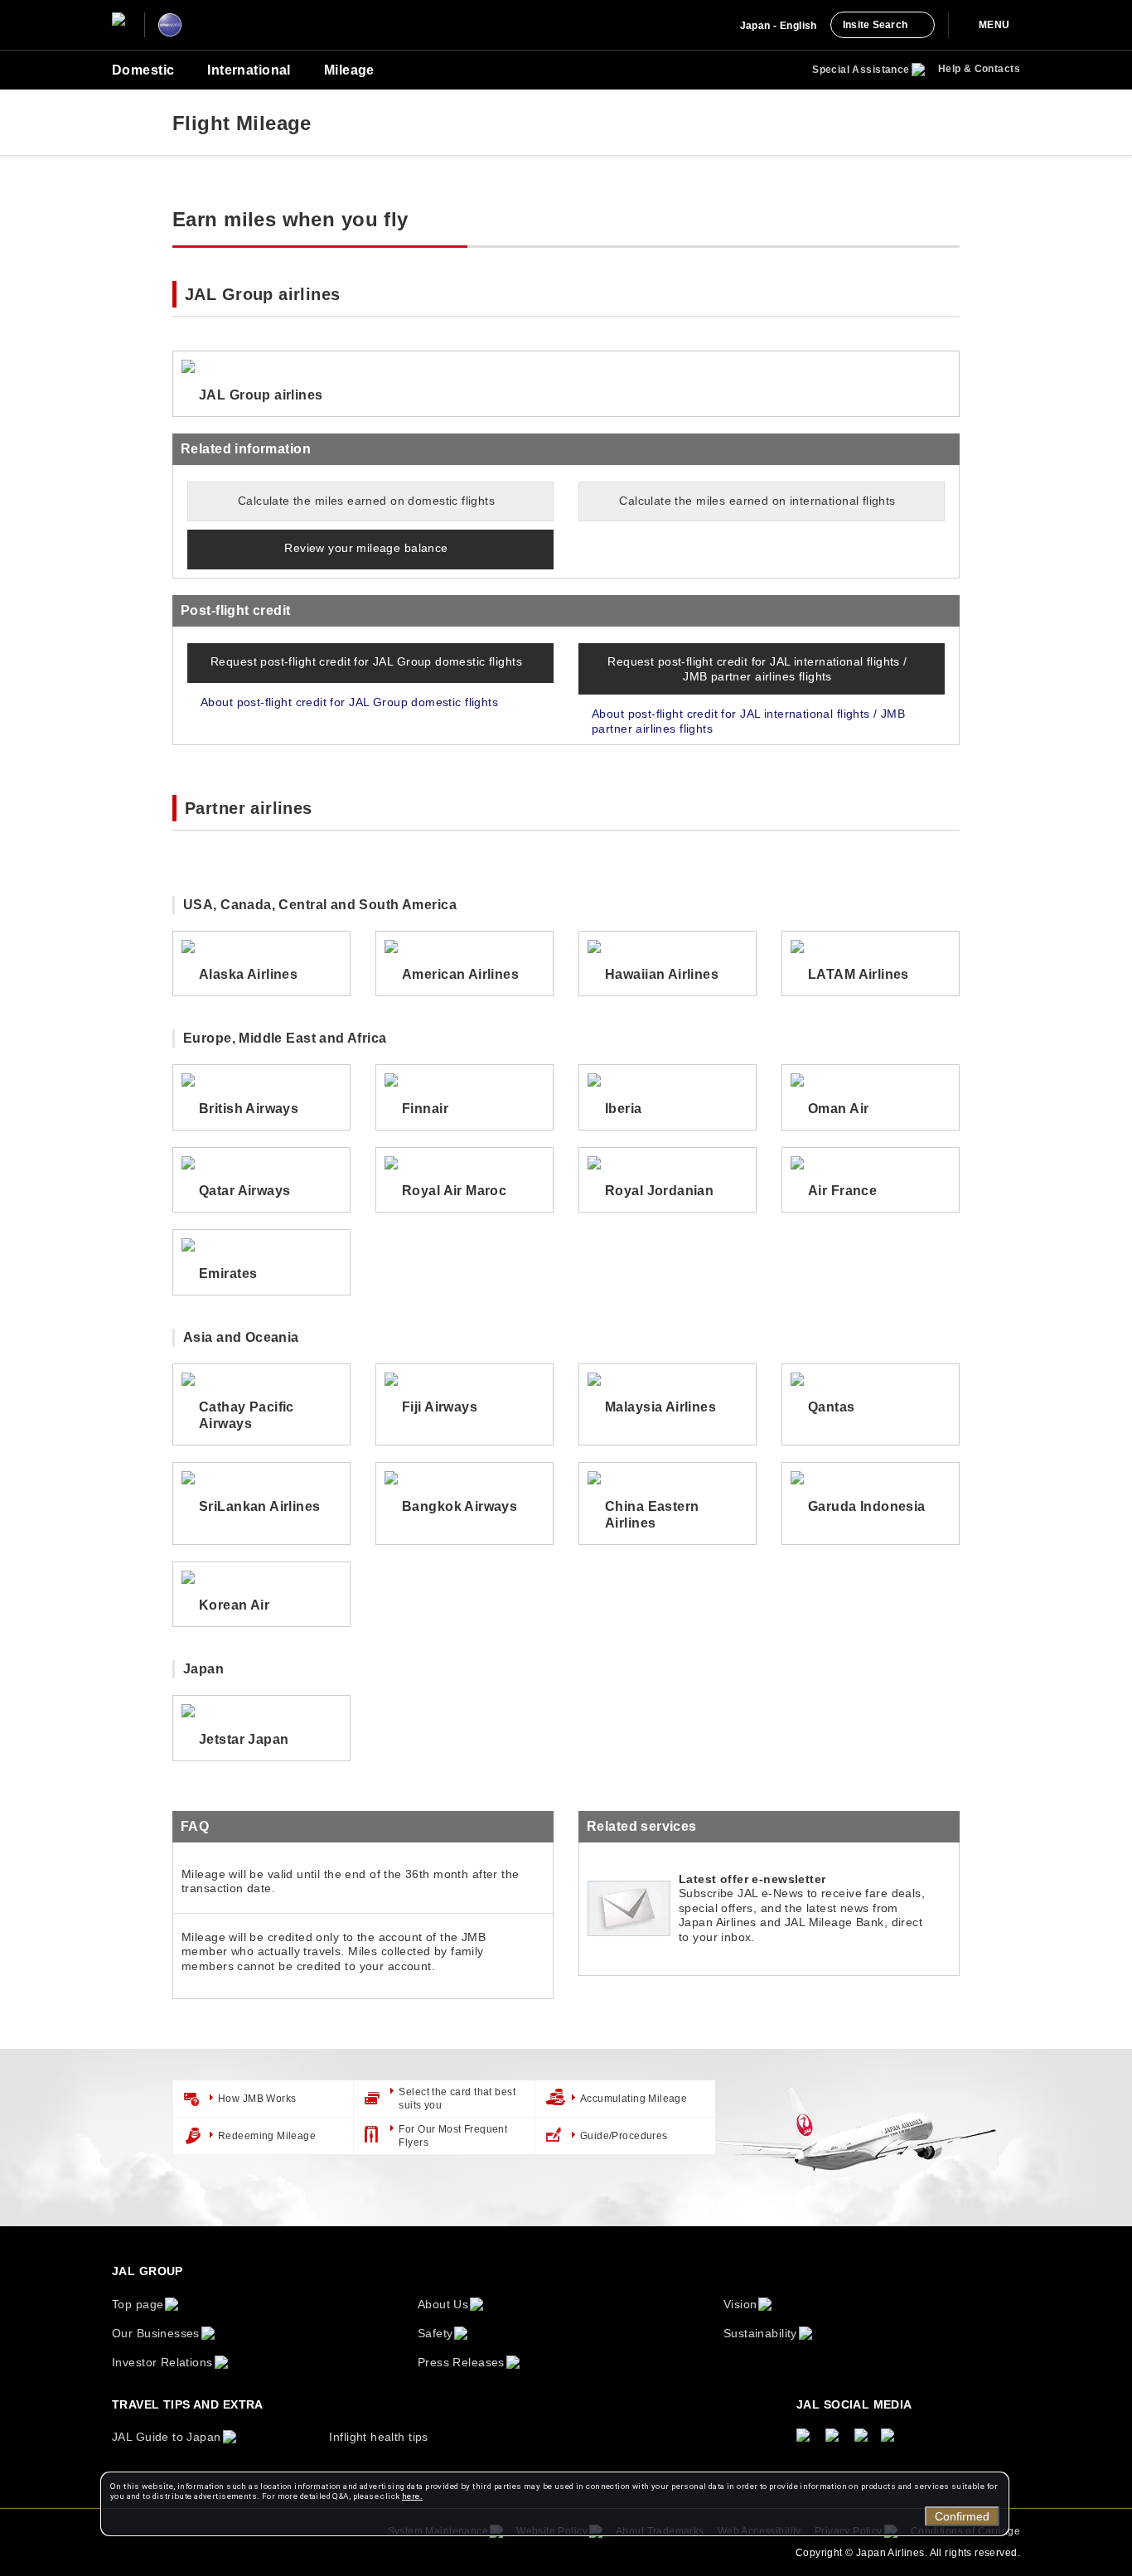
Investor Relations (162, 2362)
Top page (138, 2304)
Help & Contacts (979, 69)
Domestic (143, 70)
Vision (740, 2304)
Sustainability (760, 2333)
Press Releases (461, 2362)
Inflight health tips (378, 2437)
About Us (443, 2304)
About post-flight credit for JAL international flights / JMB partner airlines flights (748, 721)
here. (412, 2496)
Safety (435, 2333)
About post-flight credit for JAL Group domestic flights (349, 702)
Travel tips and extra (188, 2404)
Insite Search (875, 25)
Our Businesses (156, 2333)
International (249, 70)
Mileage (349, 70)
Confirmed (962, 2516)
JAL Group (148, 2271)
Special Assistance (861, 70)
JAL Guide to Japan (167, 2437)
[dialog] (555, 2504)
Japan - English (779, 26)
